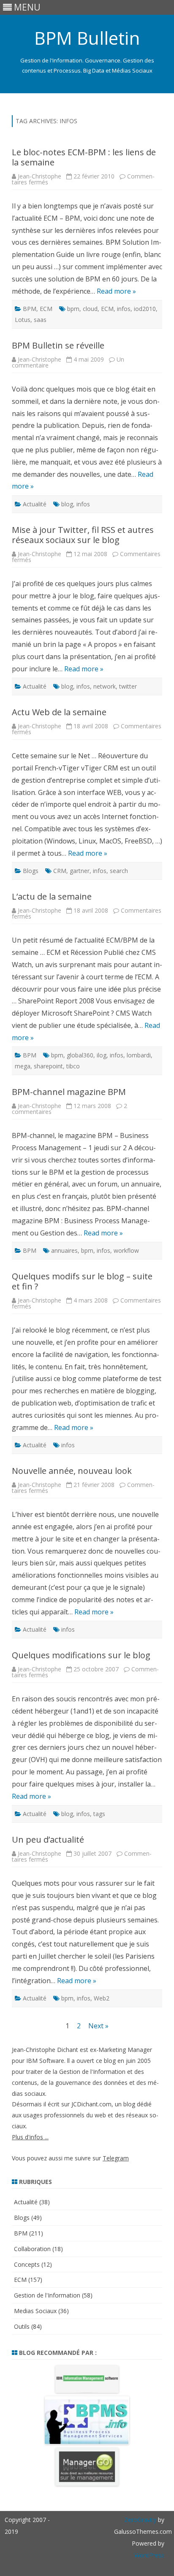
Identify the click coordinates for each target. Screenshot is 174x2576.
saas (40, 320)
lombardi (139, 1055)
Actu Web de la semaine (59, 712)
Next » (98, 2026)
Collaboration (32, 2249)
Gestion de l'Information (47, 2295)
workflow (126, 1250)
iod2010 (145, 309)
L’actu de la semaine (52, 896)
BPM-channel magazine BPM (69, 1092)
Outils (22, 2326)
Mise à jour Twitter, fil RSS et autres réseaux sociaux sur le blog (83, 535)
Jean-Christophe (39, 176)
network (105, 686)
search (119, 871)
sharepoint (48, 1066)
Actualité (35, 504)
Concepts (27, 2264)
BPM (30, 309)
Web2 (102, 1998)
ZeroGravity (140, 2520)
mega (23, 1066)
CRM (60, 871)
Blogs (31, 871)
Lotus (23, 320)
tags (99, 1814)
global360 (80, 1055)
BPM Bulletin (87, 38)
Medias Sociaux (35, 2311)
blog (67, 504)
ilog (102, 1055)
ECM (46, 309)
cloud (90, 309)
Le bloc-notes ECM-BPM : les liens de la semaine (84, 157)
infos (124, 309)
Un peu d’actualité (48, 1839)
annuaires (64, 1250)
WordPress (149, 2555)
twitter (128, 686)
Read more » (116, 291)
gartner (80, 871)
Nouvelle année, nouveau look (72, 1471)
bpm (73, 309)
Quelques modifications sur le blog (81, 1655)
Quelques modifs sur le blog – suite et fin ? (82, 1281)
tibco (73, 1066)
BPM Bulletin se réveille (58, 345)
